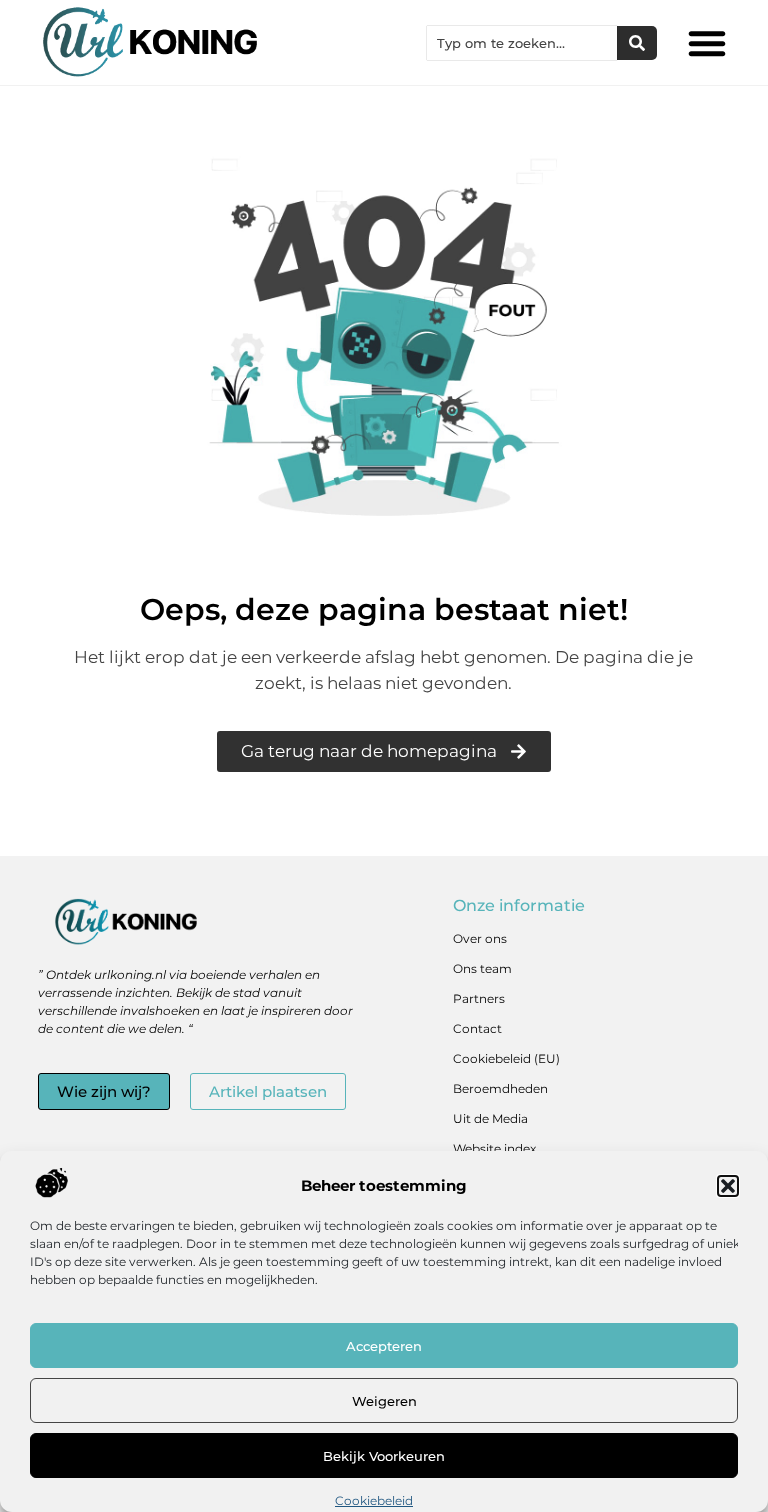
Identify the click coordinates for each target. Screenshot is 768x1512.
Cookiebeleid (374, 1500)
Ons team (482, 968)
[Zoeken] (637, 43)
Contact (477, 1028)
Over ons (480, 938)
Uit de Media (490, 1118)
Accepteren (384, 1346)
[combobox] (522, 43)
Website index (494, 1148)
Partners (479, 998)
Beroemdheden (500, 1088)
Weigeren (384, 1401)
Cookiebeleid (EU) (506, 1058)
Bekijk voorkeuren (384, 1456)
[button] (728, 1186)
